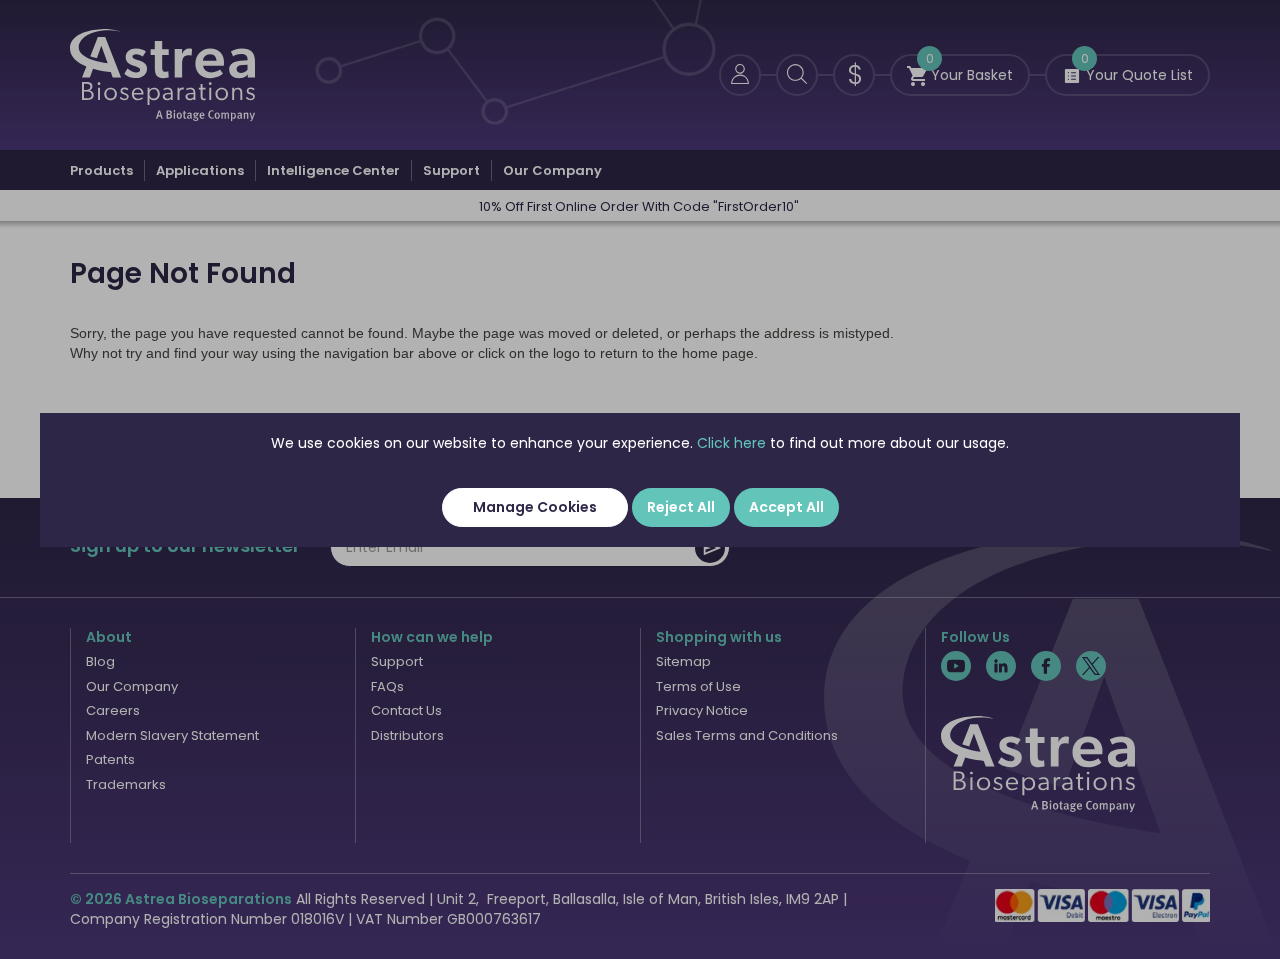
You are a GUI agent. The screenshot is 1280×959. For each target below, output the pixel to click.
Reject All (681, 507)
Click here (731, 443)
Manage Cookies (535, 507)
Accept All (786, 507)
